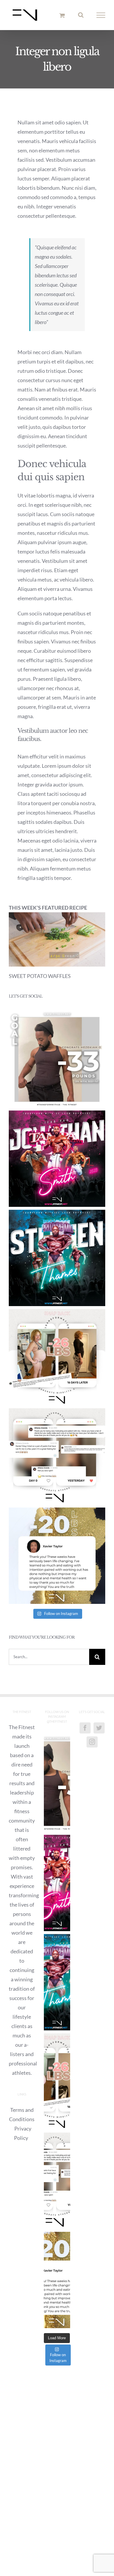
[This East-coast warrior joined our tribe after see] (57, 1556)
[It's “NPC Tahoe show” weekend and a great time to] (57, 1258)
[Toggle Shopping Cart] (62, 15)
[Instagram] (92, 1742)
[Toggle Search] (81, 15)
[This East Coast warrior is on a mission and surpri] (57, 1456)
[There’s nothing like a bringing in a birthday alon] (57, 1357)
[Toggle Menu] (101, 15)
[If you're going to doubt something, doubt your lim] (57, 1059)
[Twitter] (99, 1728)
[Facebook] (85, 1728)
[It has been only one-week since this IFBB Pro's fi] (57, 1159)
